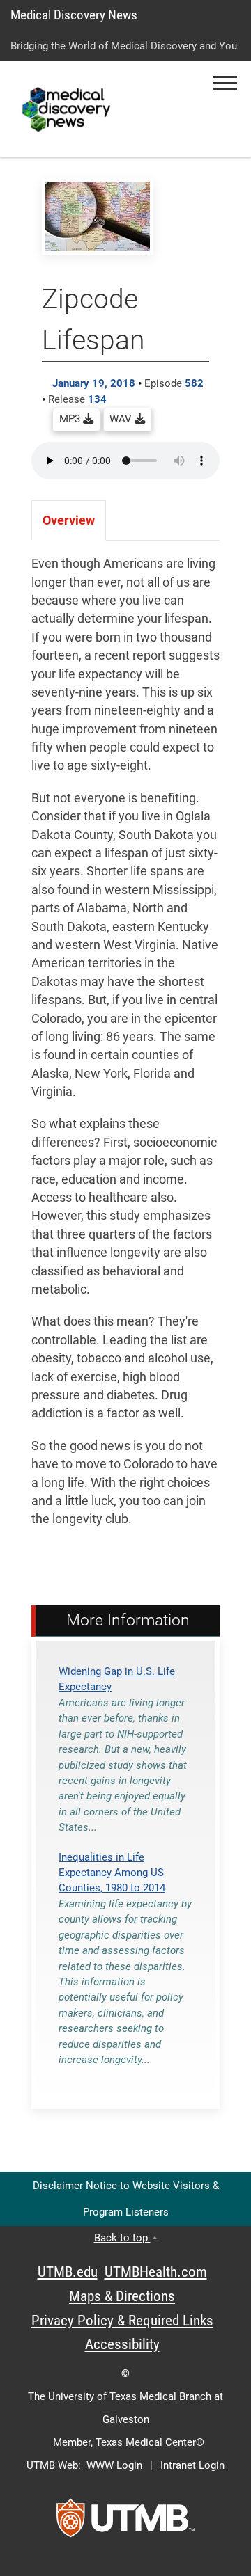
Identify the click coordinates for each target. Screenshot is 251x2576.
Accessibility (122, 2344)
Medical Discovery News (74, 15)
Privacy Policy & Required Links (122, 2321)
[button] (225, 83)
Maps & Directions (122, 2296)
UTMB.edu (68, 2272)
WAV (122, 419)
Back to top (122, 2238)
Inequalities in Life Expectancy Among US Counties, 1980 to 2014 (112, 1873)
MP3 (71, 419)
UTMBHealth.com (156, 2272)
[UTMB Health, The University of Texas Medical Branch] (125, 2522)
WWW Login (114, 2465)
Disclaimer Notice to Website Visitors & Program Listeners (126, 2199)
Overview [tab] (69, 520)
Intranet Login (192, 2465)
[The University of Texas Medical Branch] (68, 109)
